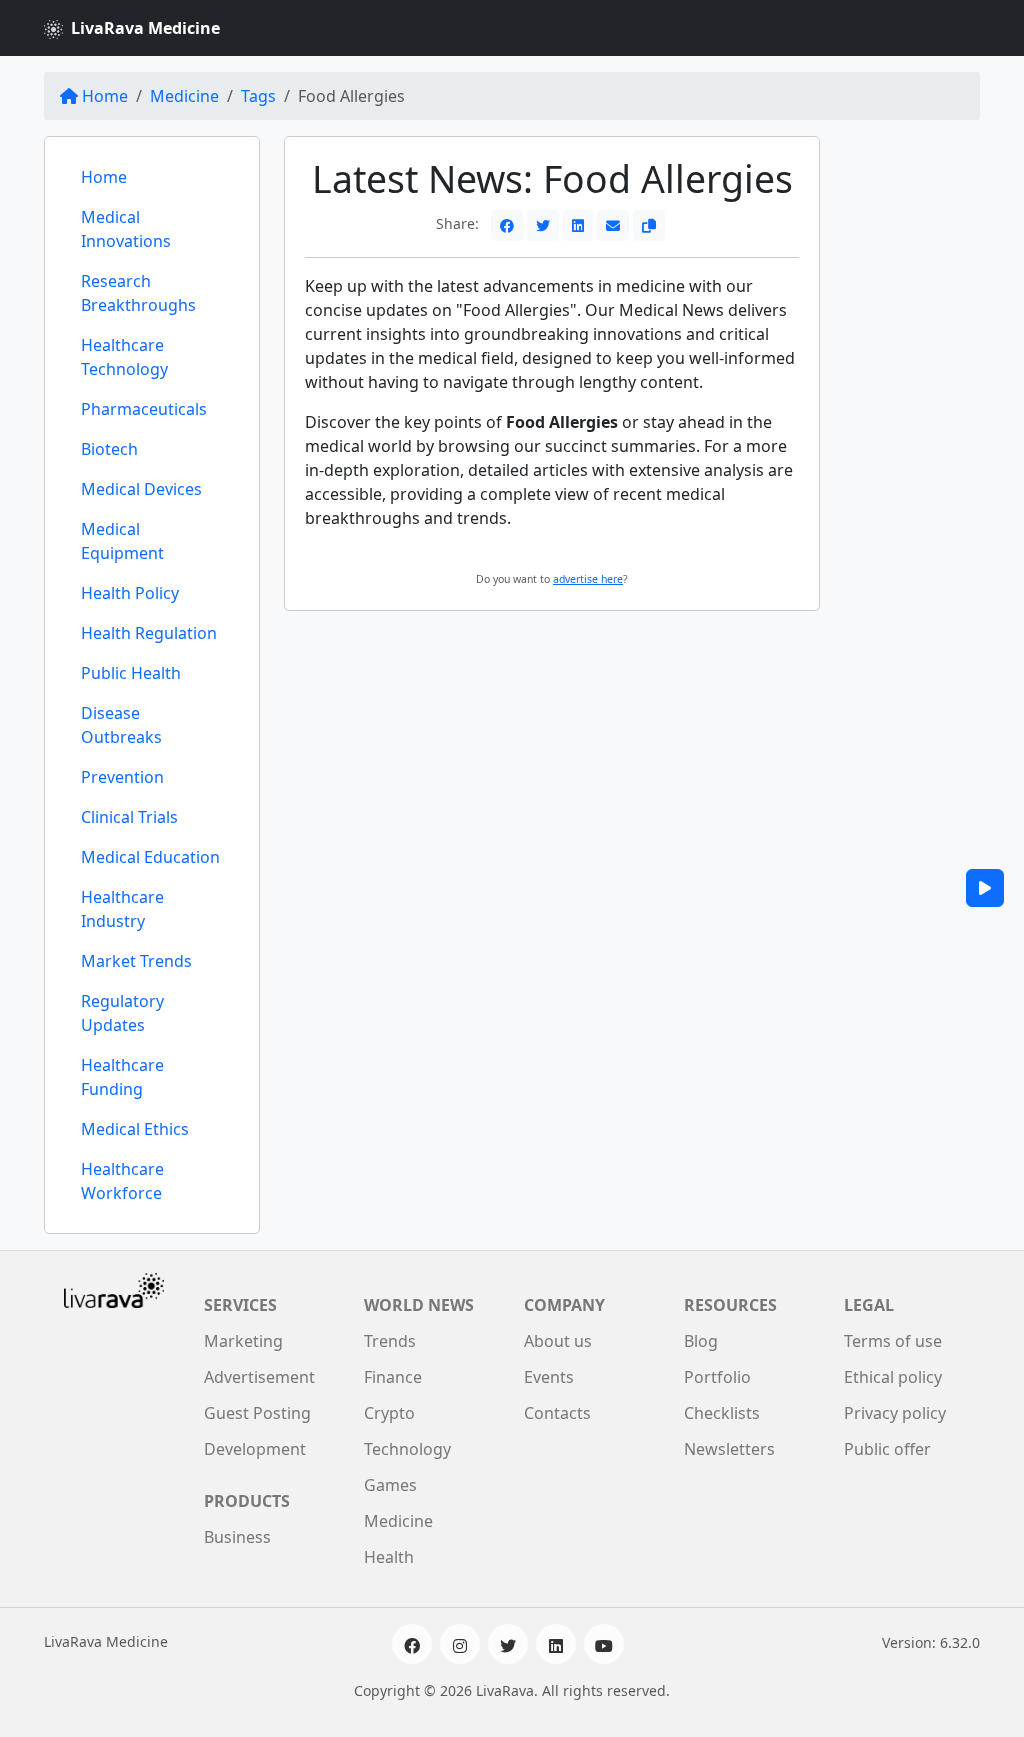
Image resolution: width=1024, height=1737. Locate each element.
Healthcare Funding (122, 1077)
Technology (407, 1449)
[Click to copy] (649, 225)
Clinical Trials (129, 817)
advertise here (588, 579)
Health (389, 1557)
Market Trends (136, 961)
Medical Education (150, 857)
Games (390, 1485)
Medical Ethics (135, 1129)
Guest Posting (257, 1413)
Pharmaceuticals (144, 409)
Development (255, 1449)
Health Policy (130, 593)
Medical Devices (141, 489)
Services (240, 1305)
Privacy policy (895, 1413)
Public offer (887, 1449)
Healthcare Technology (124, 357)
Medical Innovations (126, 229)
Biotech (109, 449)
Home (105, 96)
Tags (258, 96)
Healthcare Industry (122, 909)
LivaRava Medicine (145, 28)
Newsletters (729, 1449)
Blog (701, 1341)
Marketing (243, 1341)
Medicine (184, 96)
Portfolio (717, 1377)
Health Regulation (149, 633)
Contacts (557, 1413)
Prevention (122, 777)
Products (247, 1501)
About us (558, 1341)
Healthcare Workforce (122, 1181)
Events (549, 1377)
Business (237, 1537)
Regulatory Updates (122, 1013)
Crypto (389, 1413)
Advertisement (259, 1377)
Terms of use (893, 1341)
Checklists (722, 1413)
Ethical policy (893, 1377)
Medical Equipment (122, 541)
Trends (390, 1341)
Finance (393, 1377)
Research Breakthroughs (138, 293)
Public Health (131, 673)
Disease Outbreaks (121, 725)
